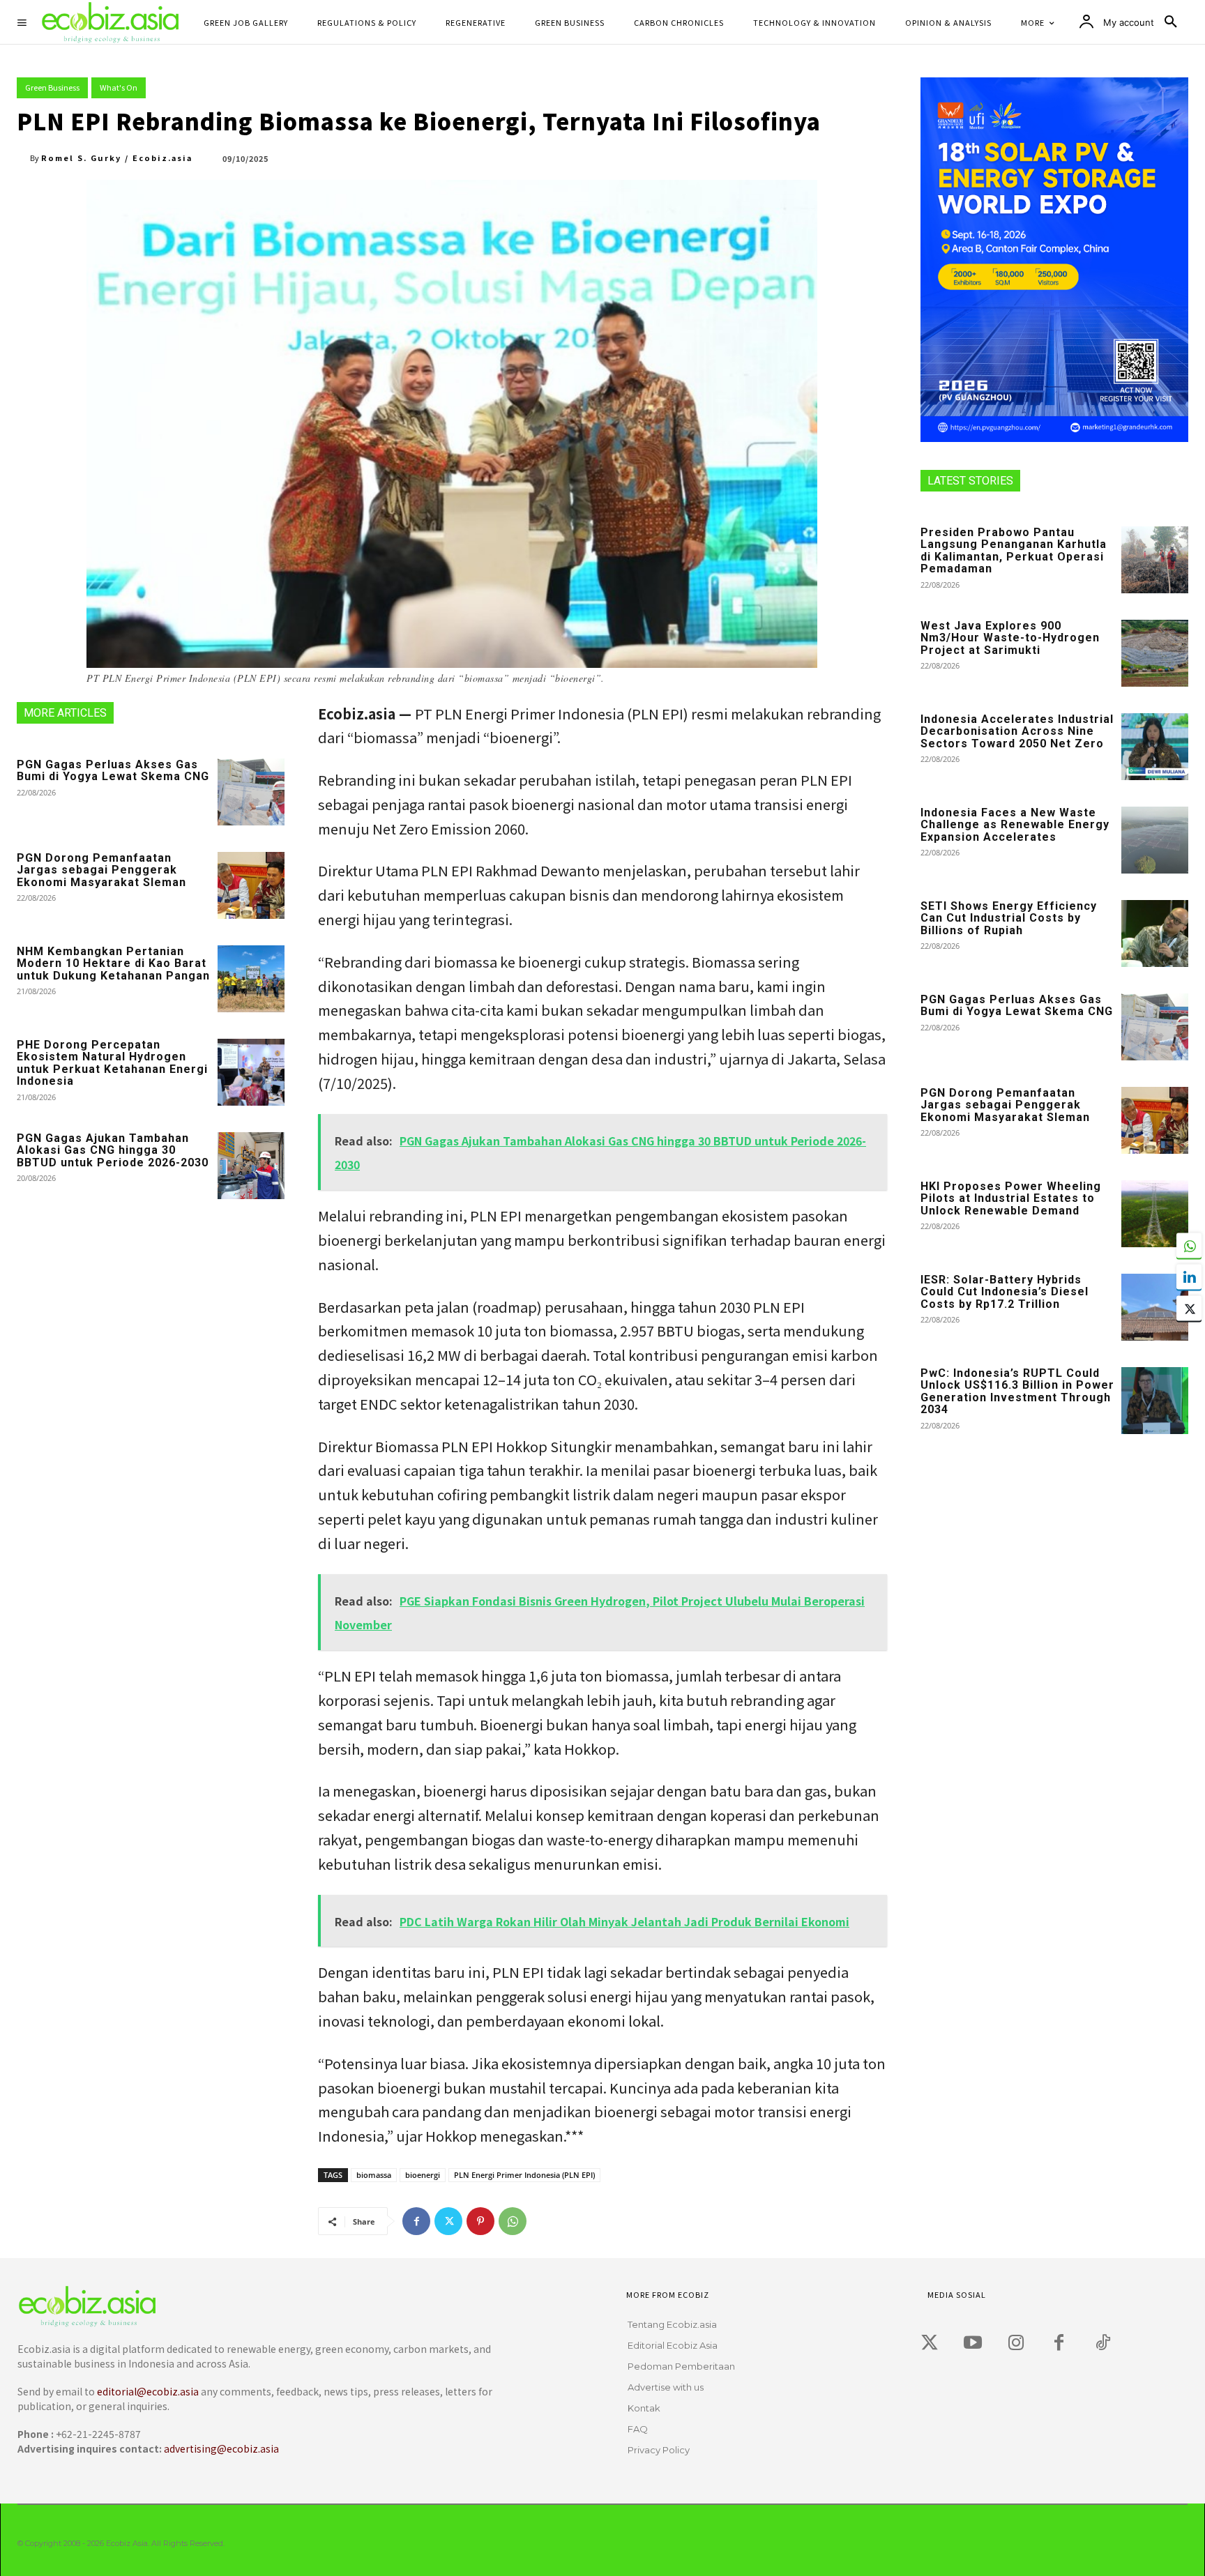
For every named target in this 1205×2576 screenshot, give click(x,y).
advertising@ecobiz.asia (221, 2448)
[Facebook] (416, 2221)
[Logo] (264, 2307)
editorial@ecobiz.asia (148, 2391)
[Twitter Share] (1189, 1308)
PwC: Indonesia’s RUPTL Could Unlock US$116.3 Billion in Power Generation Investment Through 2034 (1017, 1392)
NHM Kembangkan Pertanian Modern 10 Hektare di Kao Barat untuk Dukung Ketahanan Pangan (113, 963)
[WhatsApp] (513, 2221)
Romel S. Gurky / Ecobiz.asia (117, 158)
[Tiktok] (1102, 2343)
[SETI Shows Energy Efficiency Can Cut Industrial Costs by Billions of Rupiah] (1155, 933)
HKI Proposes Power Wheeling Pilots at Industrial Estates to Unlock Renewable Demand (1011, 1198)
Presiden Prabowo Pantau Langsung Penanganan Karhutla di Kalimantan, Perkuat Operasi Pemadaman (1014, 551)
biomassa (374, 2175)
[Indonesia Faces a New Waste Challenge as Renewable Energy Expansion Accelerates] (1155, 840)
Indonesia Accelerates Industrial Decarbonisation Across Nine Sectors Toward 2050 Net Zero (1017, 731)
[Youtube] (973, 2343)
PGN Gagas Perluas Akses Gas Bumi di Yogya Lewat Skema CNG (113, 771)
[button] (1171, 22)
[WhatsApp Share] (1189, 1245)
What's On (119, 87)
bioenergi (423, 2175)
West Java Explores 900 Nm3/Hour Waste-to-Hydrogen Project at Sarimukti (1010, 638)
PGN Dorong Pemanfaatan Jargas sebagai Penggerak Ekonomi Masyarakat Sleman (101, 870)
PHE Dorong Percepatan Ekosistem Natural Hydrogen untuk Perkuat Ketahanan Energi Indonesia (112, 1063)
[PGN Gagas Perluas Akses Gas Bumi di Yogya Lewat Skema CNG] (251, 792)
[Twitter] (448, 2221)
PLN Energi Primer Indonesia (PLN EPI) (524, 2175)
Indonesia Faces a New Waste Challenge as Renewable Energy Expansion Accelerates (1015, 825)
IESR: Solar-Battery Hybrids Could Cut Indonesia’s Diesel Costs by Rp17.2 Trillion (1005, 1292)
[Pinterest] (480, 2221)
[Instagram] (1016, 2343)
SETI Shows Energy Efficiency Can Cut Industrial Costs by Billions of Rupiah (1009, 918)
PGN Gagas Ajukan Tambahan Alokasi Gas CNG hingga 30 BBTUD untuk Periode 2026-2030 (113, 1150)
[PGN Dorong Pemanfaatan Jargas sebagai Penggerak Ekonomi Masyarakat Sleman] (251, 885)
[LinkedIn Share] (1189, 1276)
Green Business (52, 87)
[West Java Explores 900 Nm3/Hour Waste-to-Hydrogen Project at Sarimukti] (1155, 653)
